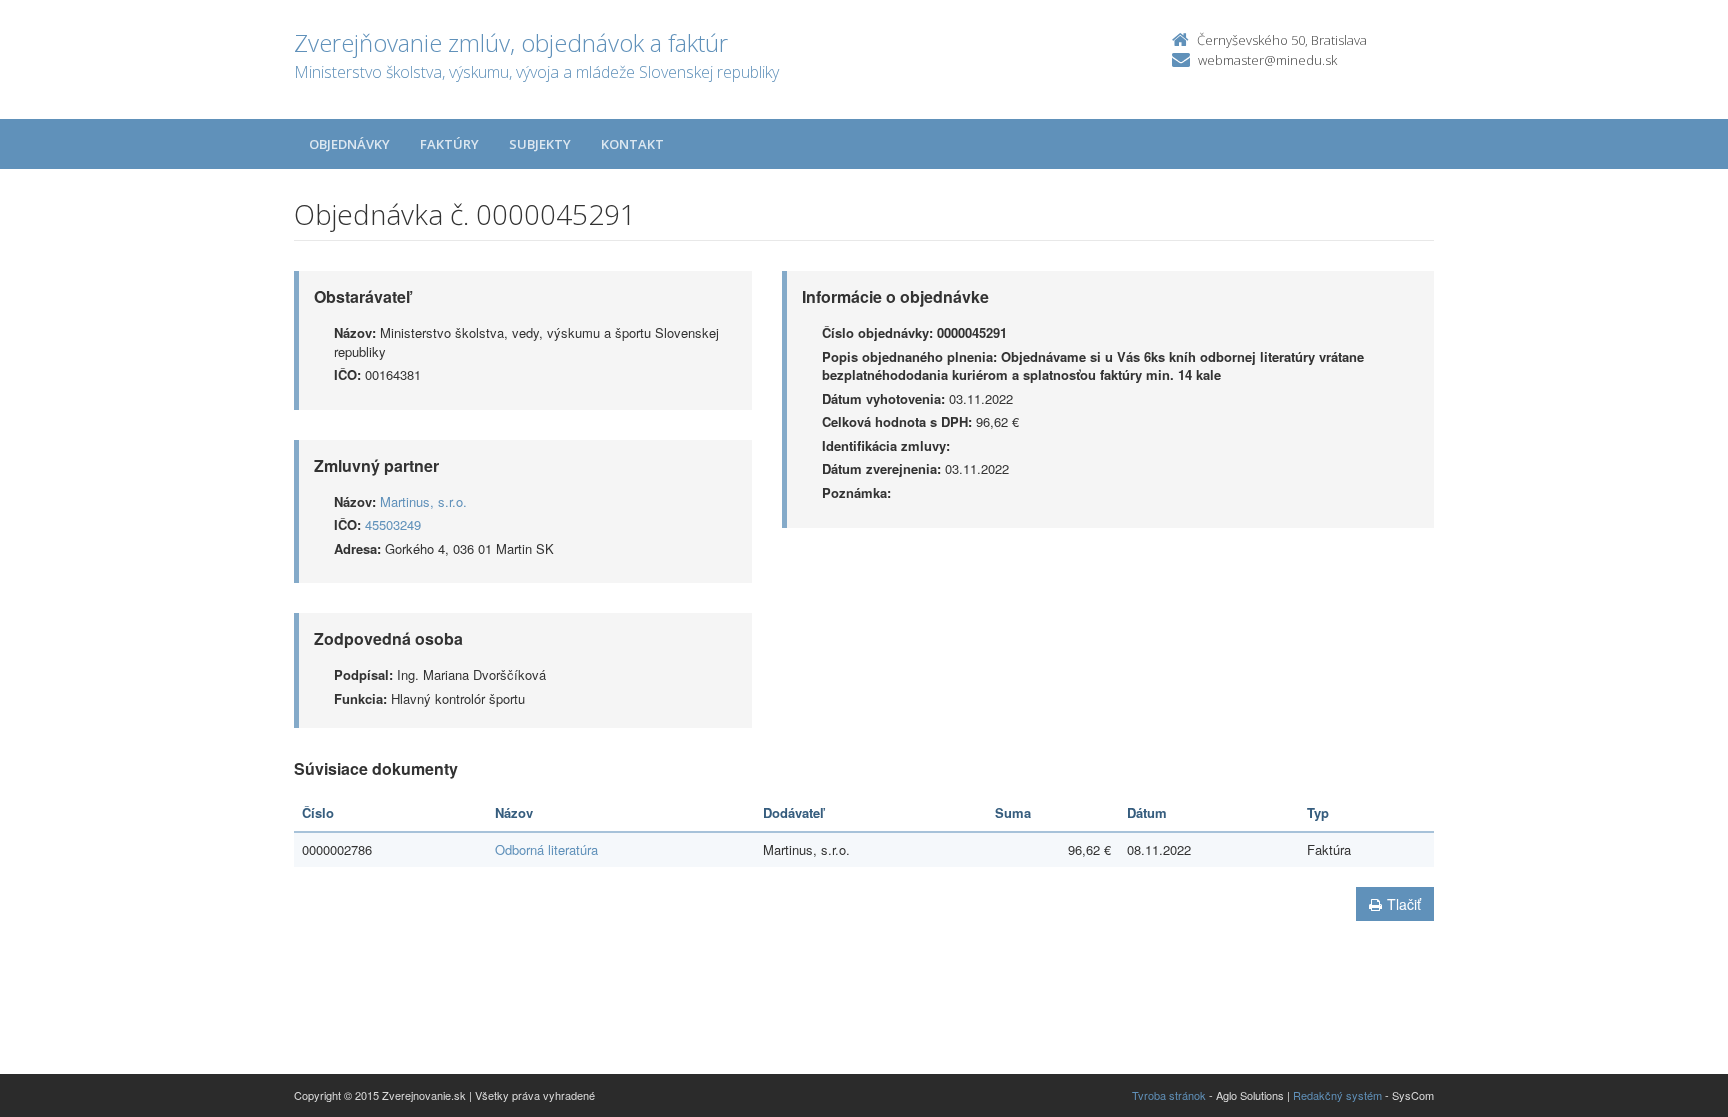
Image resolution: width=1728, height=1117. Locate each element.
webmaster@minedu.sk (1267, 60)
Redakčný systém (1337, 1095)
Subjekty (540, 144)
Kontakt (632, 144)
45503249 (393, 524)
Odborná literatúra (546, 849)
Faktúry (449, 144)
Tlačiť (1404, 904)
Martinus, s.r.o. (423, 501)
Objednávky (349, 144)
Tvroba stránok (1169, 1095)
